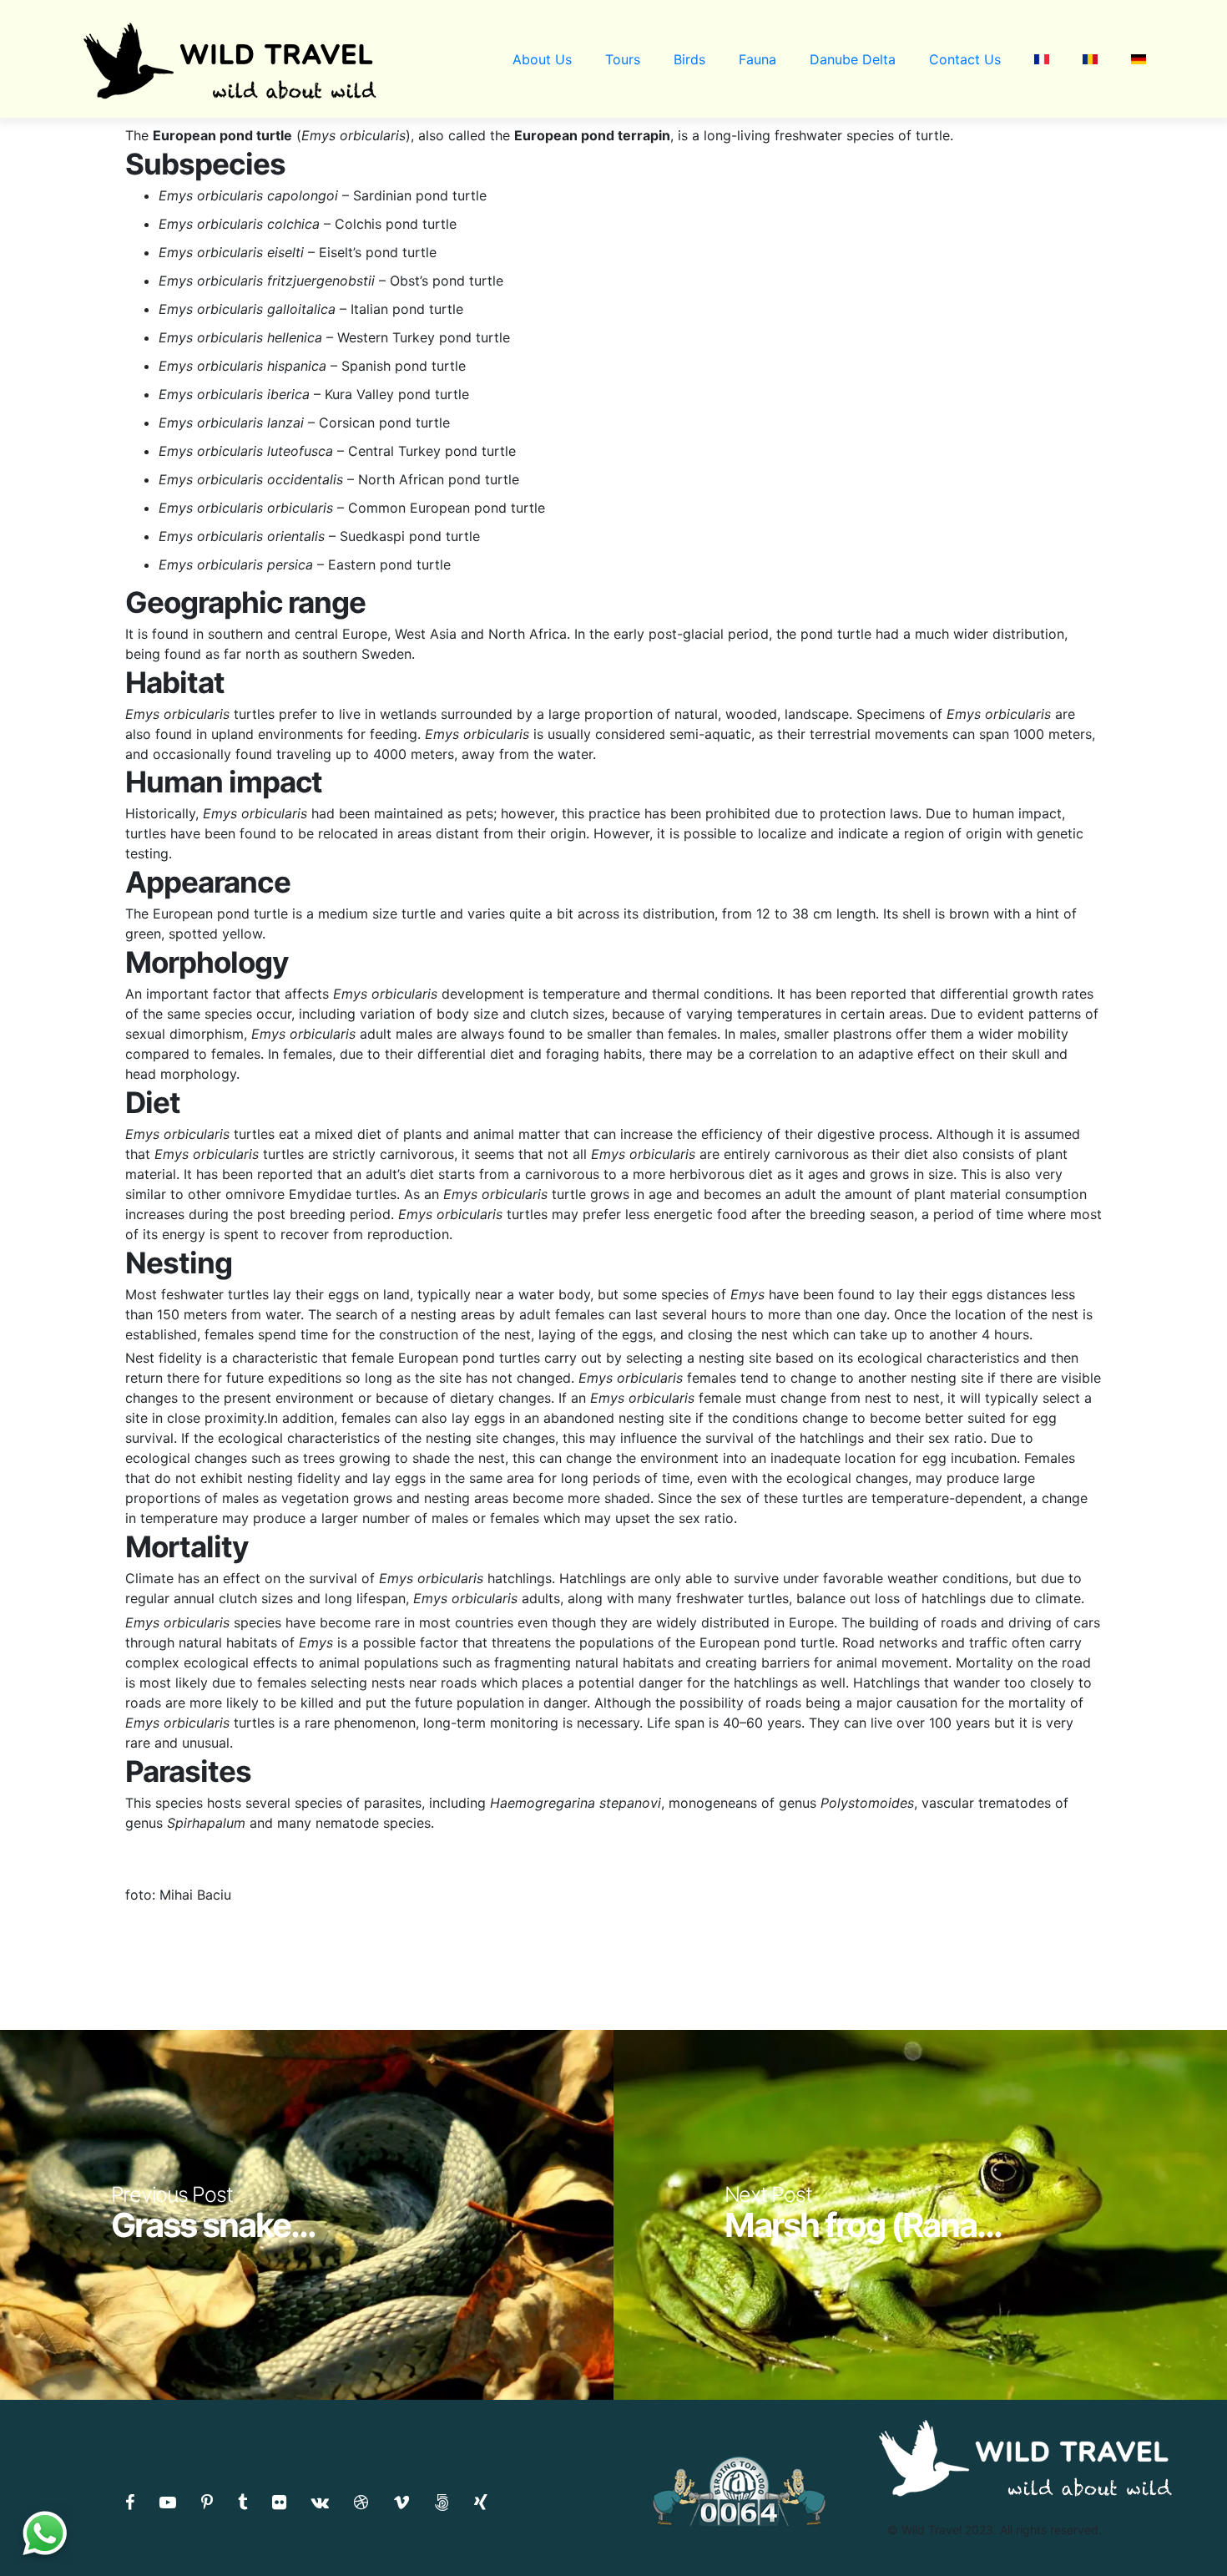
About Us (542, 59)
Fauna (757, 59)
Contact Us (965, 59)
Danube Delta (853, 59)
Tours (623, 59)
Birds (689, 59)
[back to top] (1180, 2530)
